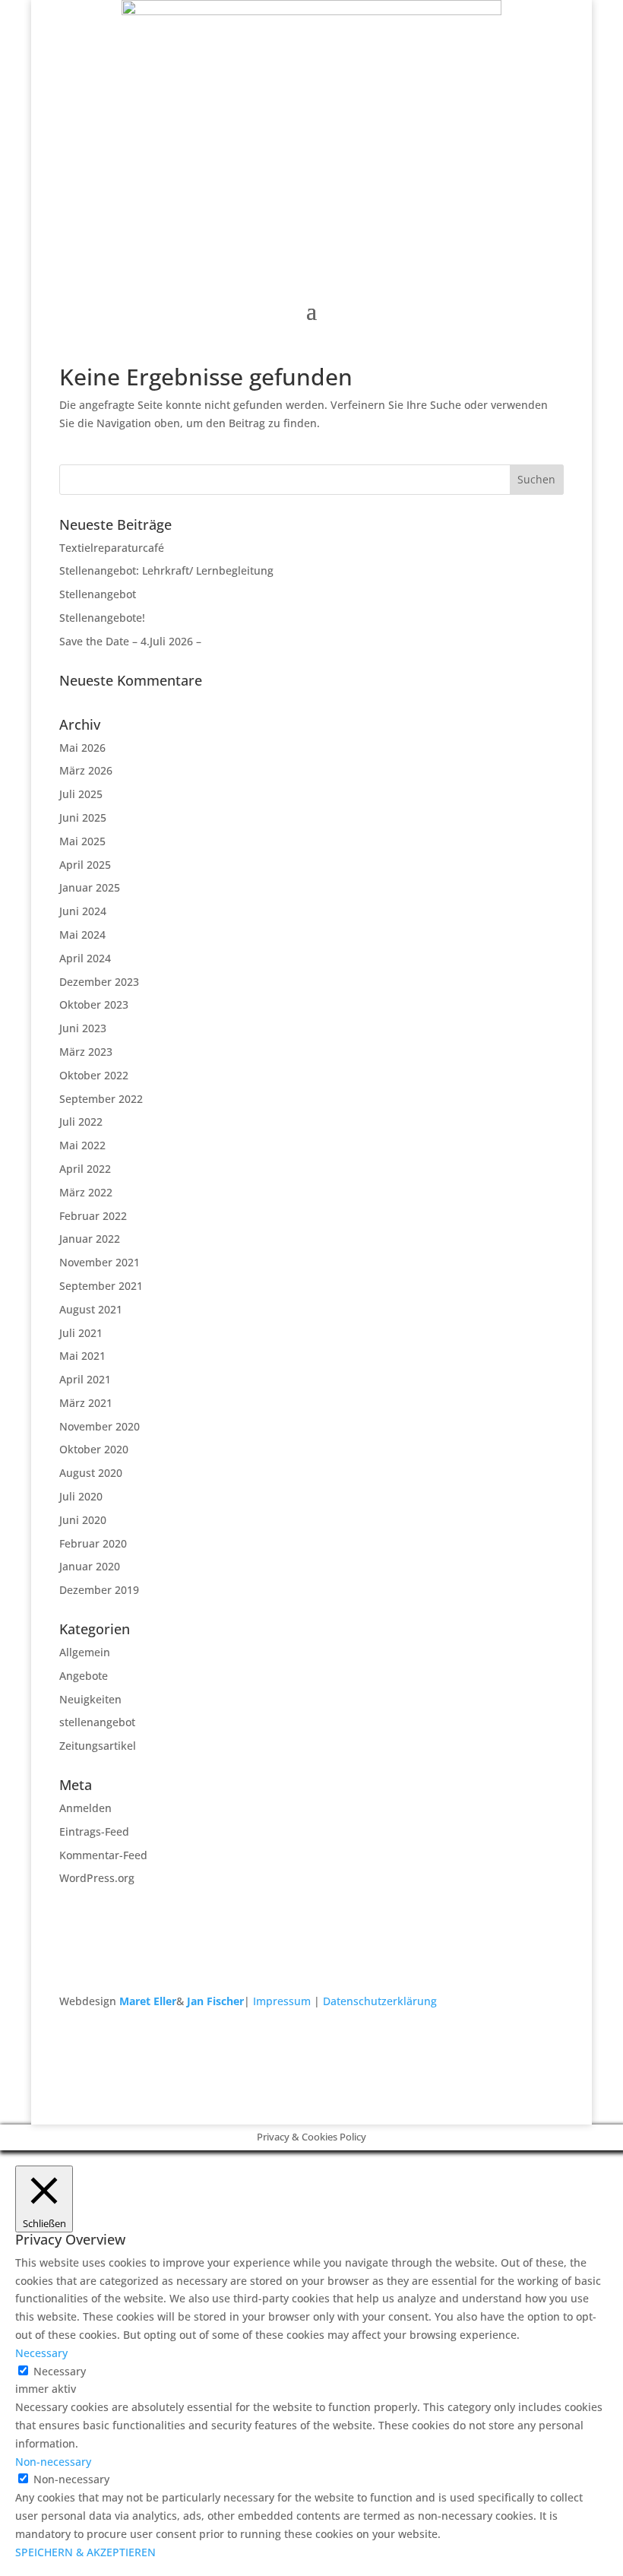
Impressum (282, 2001)
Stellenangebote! (102, 618)
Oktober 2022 (94, 1075)
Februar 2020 (93, 1543)
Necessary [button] (41, 2353)
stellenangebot (97, 1722)
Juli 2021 (81, 1333)
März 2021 (86, 1403)
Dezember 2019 (99, 1590)
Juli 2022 (81, 1122)
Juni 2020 (83, 1520)
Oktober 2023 (94, 1004)
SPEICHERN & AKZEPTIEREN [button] (85, 2552)
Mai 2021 (82, 1356)
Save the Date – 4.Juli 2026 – (130, 641)
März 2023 (86, 1052)
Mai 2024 (82, 935)
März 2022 (86, 1192)
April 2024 (85, 958)
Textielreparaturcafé (112, 548)
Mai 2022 (82, 1145)
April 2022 (85, 1169)
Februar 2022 (93, 1216)
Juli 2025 (81, 794)
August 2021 (91, 1309)
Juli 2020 (81, 1496)
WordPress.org (97, 1878)
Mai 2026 (82, 748)
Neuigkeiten (90, 1699)
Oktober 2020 (94, 1449)
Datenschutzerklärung (380, 2001)
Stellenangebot (98, 594)
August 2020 (91, 1473)
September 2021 (101, 1286)
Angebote (84, 1676)
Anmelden (85, 1808)
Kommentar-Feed (103, 1855)
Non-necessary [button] (53, 2462)
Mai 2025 (82, 841)
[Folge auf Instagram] (552, 2045)
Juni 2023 (83, 1028)
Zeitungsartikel (98, 1746)
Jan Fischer (215, 2001)
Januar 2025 (90, 887)
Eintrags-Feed (94, 1831)
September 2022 (101, 1099)
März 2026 (86, 770)
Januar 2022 (90, 1239)
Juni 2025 (83, 817)
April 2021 (85, 1379)
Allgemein (85, 1652)
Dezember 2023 (99, 982)
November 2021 (100, 1262)
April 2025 (85, 865)
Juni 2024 (83, 911)
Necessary (60, 2371)
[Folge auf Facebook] (521, 2045)
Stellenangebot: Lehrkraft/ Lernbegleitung (166, 570)
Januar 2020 (90, 1566)
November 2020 (100, 1426)
